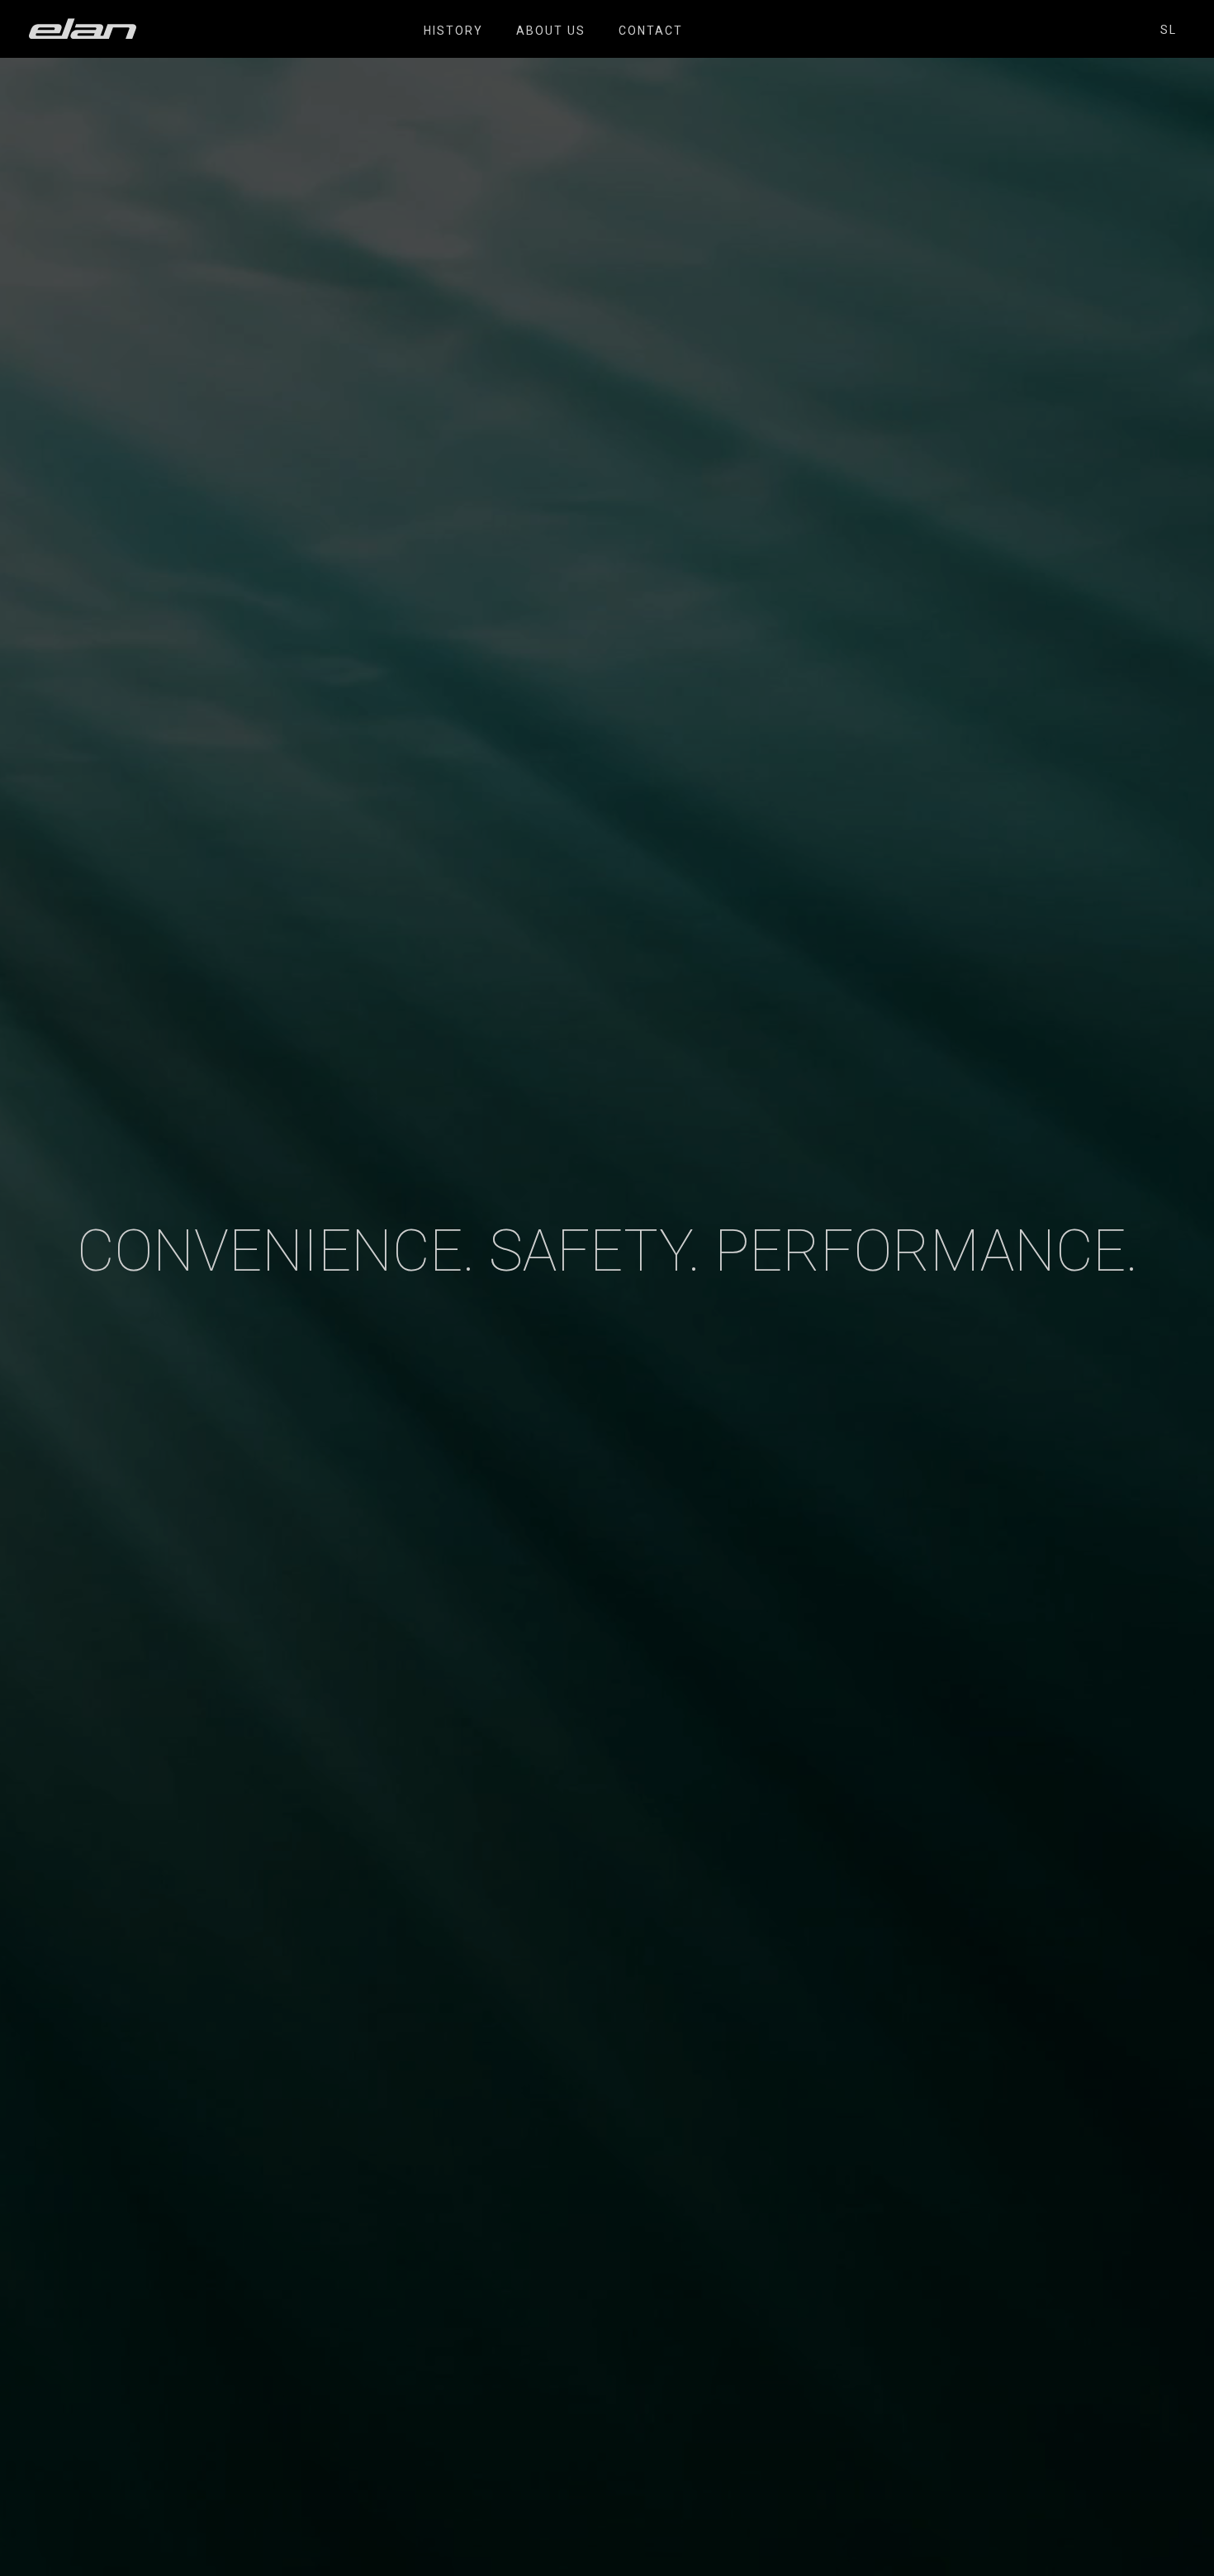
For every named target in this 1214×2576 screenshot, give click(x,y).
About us (551, 31)
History (453, 31)
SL (1169, 30)
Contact (651, 31)
